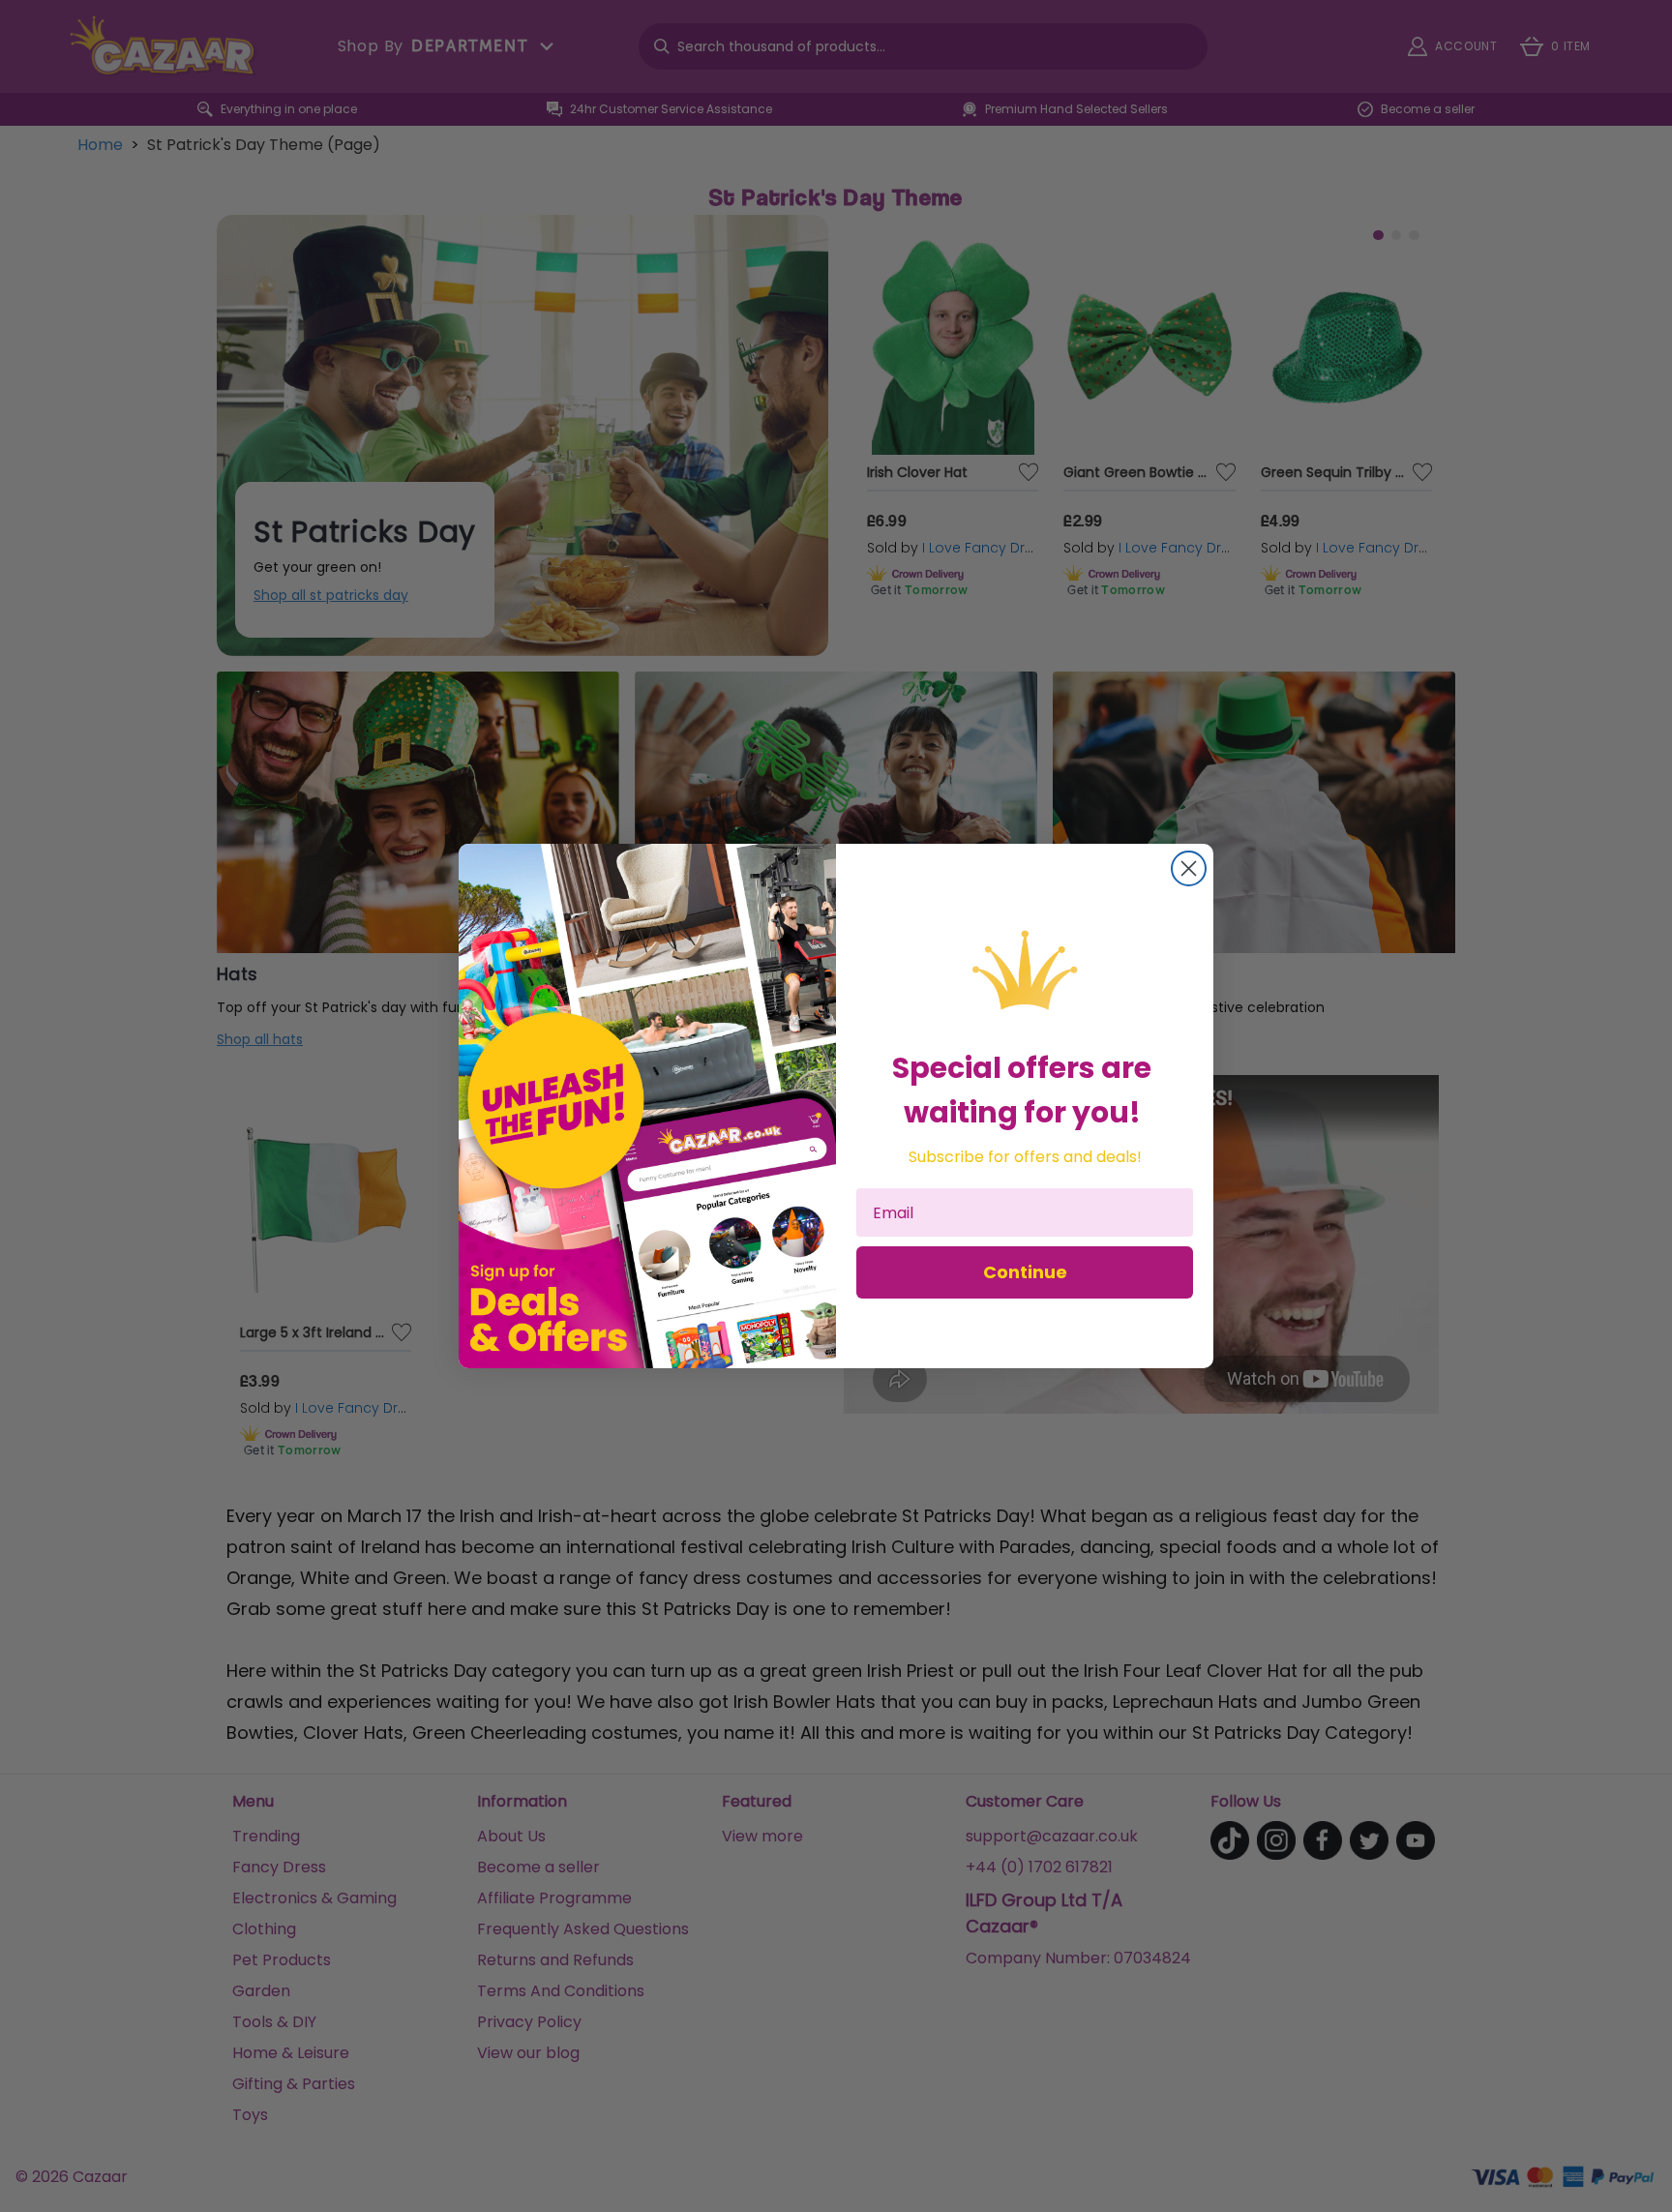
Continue (1025, 1272)
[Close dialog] (1189, 868)
